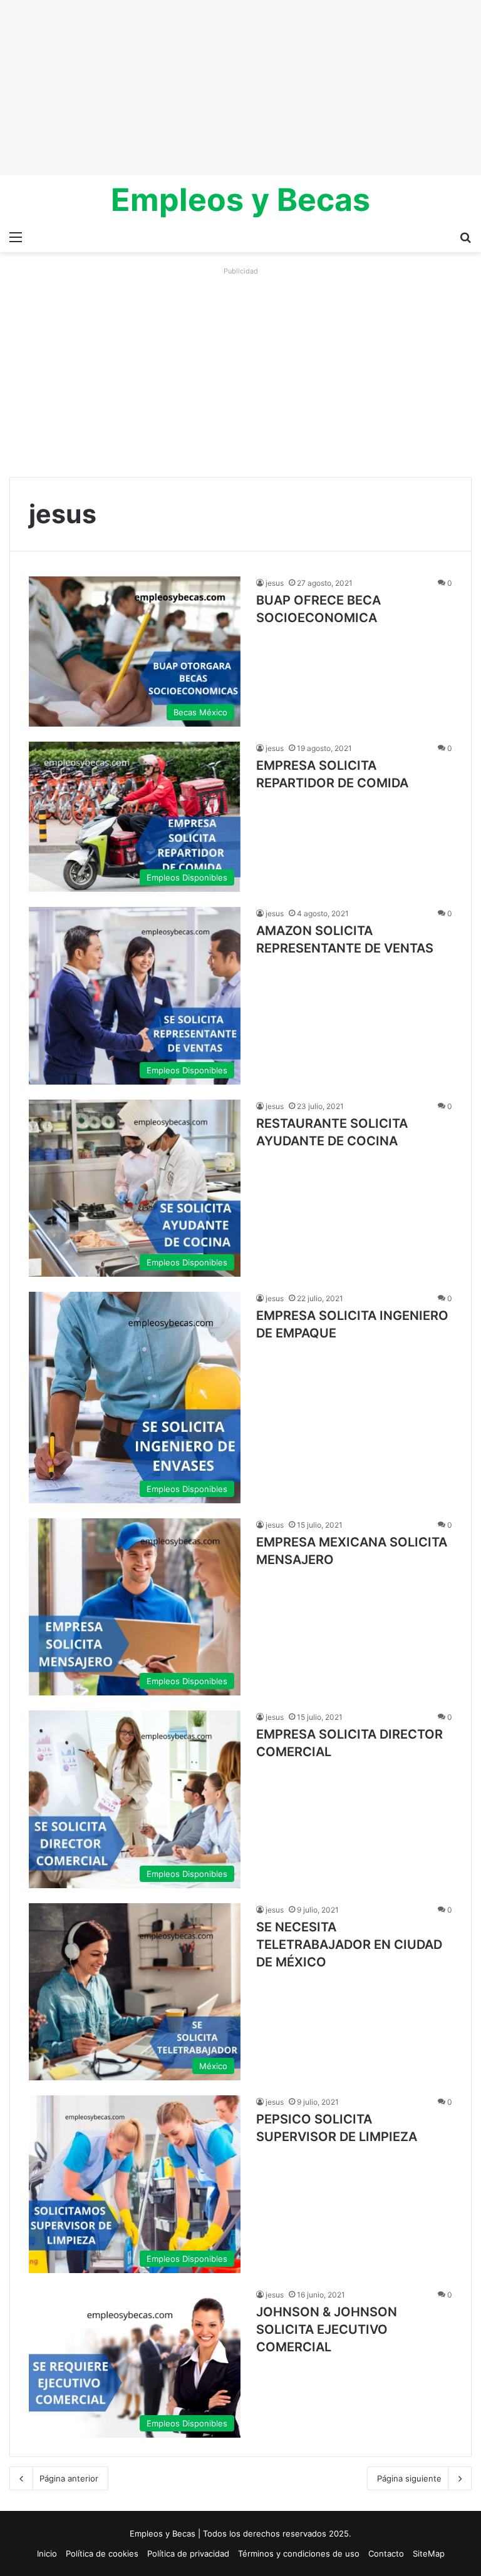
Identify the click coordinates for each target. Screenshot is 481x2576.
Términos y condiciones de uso (299, 2553)
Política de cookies (102, 2553)
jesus (275, 583)
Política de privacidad (188, 2553)
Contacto (386, 2553)
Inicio (47, 2553)
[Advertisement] (240, 88)
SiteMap (429, 2553)
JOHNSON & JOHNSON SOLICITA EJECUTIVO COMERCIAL (327, 2329)
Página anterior (69, 2478)
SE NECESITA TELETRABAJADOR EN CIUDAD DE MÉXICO (349, 1945)
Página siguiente (409, 2478)
